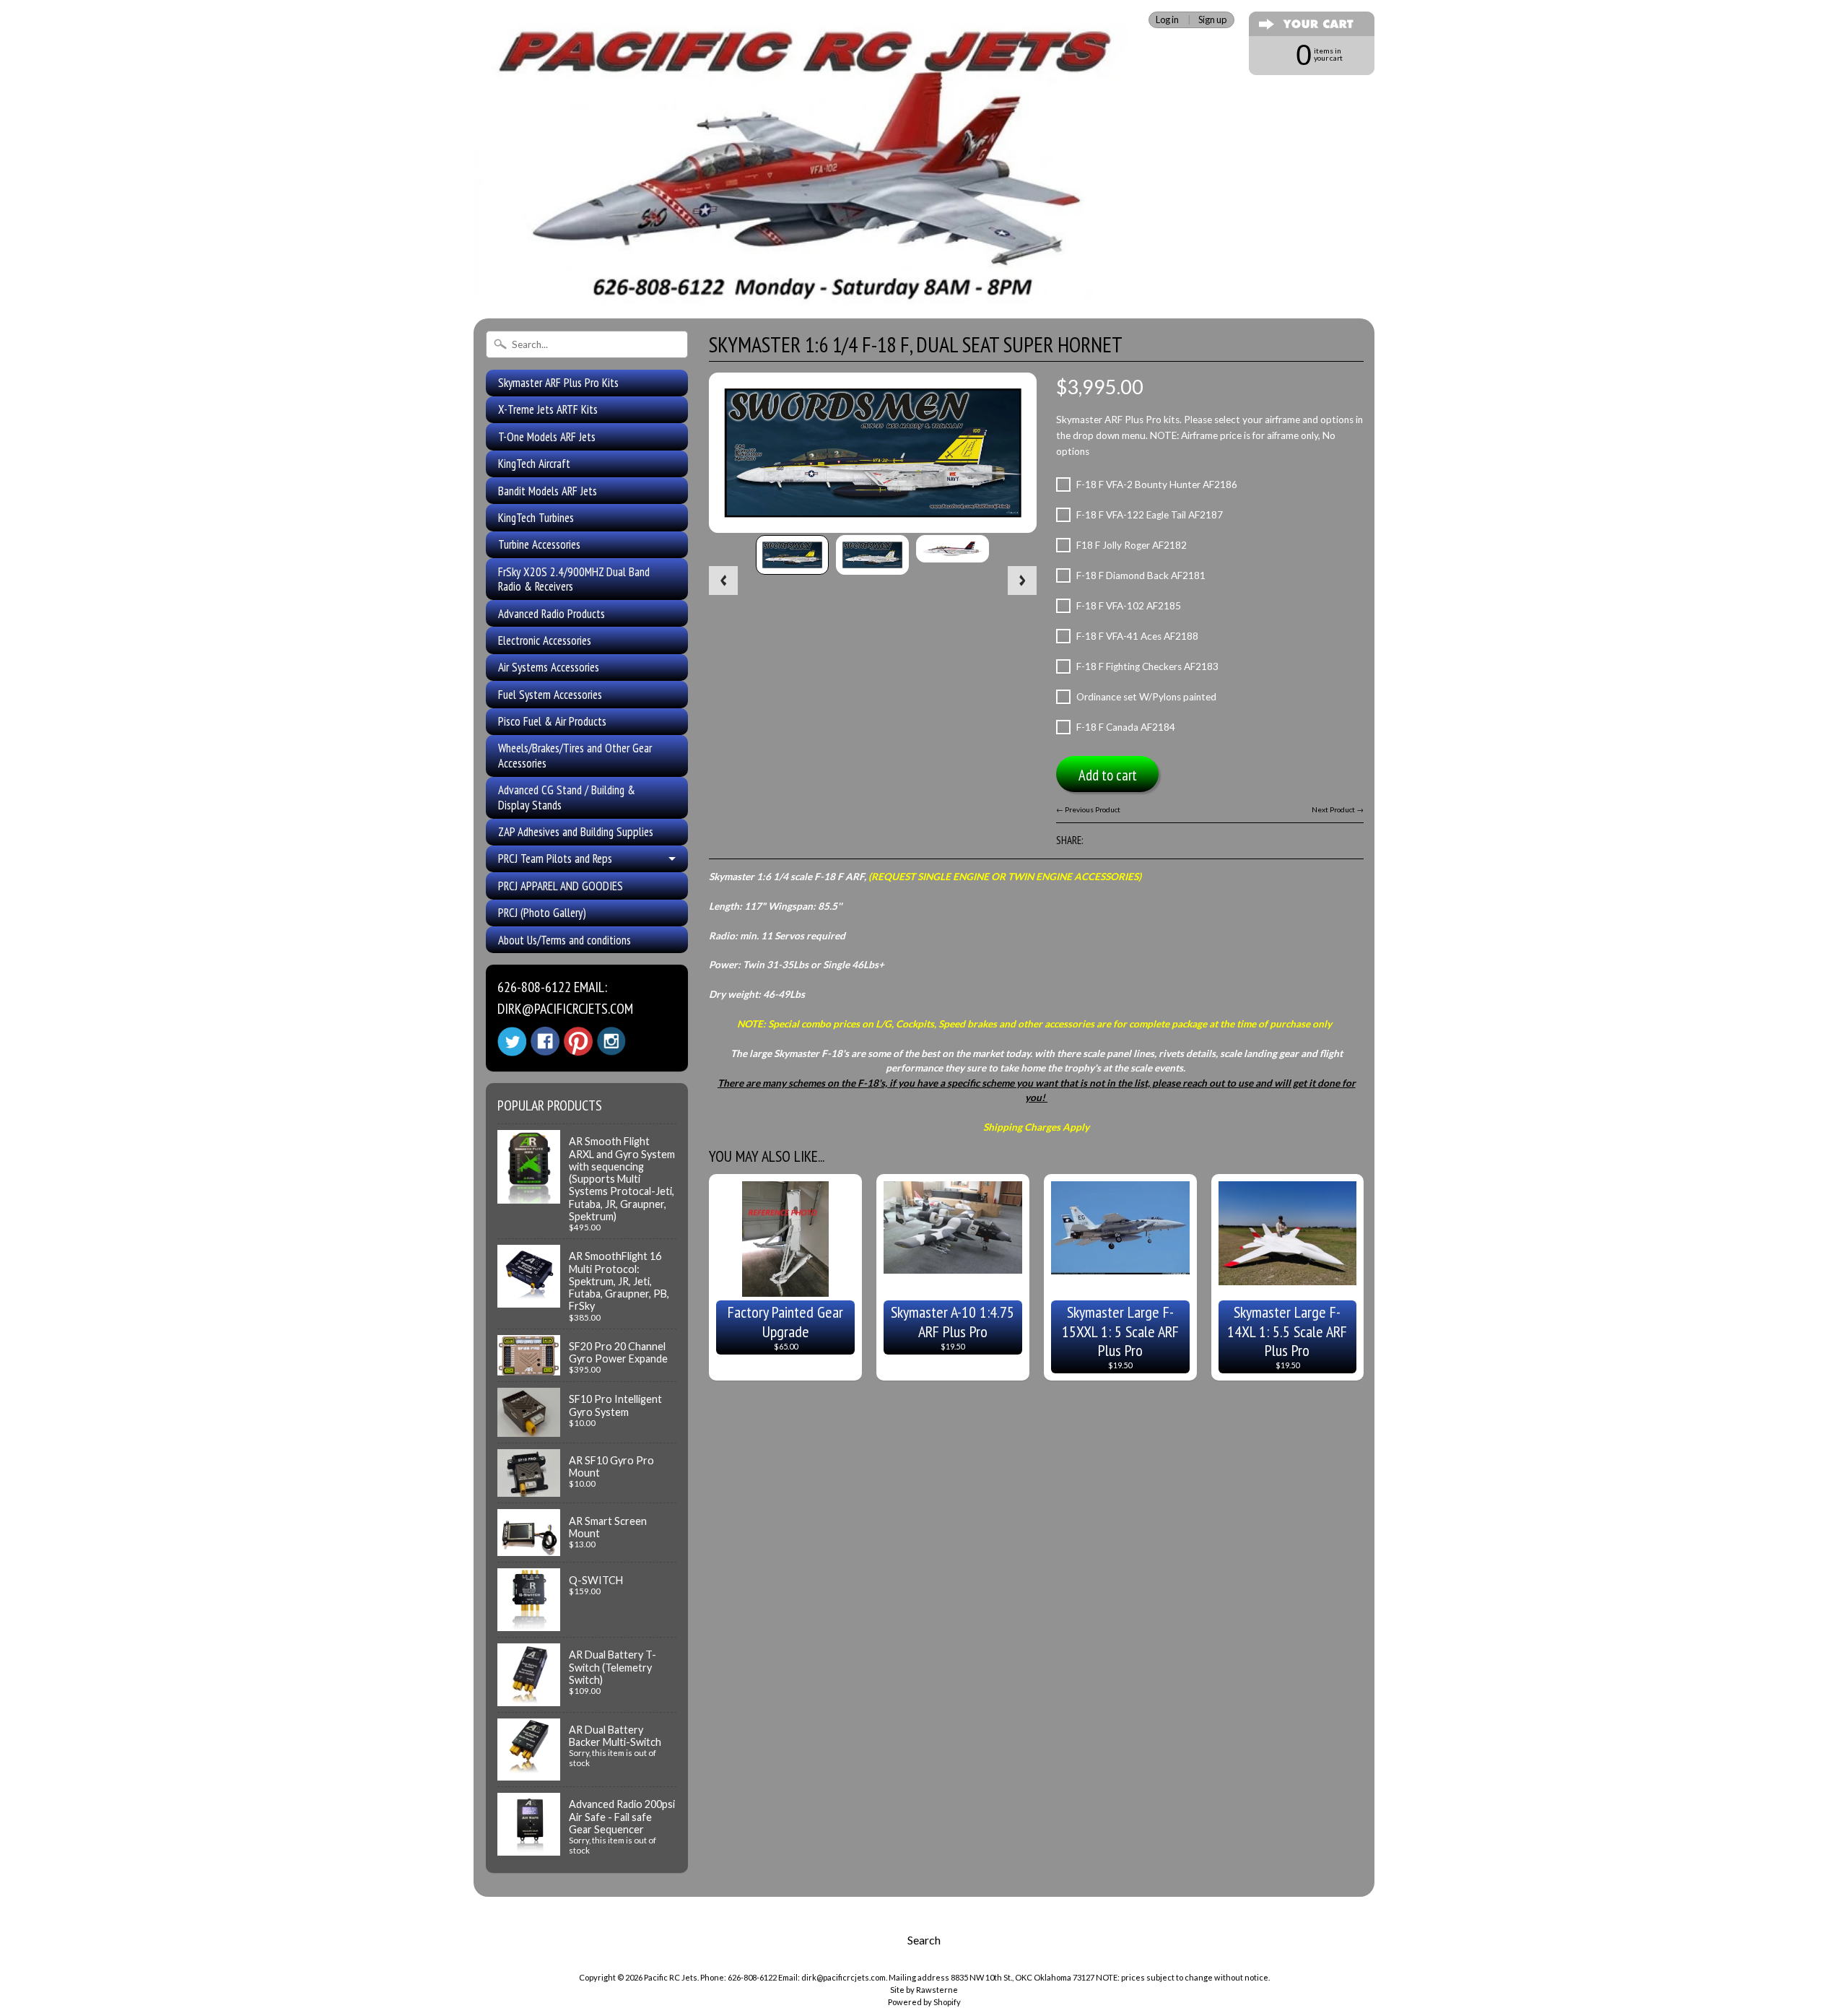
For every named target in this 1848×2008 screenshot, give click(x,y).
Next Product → (1338, 809)
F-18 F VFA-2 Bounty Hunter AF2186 (1157, 484)
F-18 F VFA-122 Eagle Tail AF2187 (1150, 515)
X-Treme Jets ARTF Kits (548, 409)
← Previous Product (1088, 809)
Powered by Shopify (924, 2002)
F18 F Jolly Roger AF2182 (1132, 545)
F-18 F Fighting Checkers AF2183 (1147, 666)
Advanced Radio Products (552, 614)
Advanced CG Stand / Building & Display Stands (567, 797)
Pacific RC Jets (671, 1977)
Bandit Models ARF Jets (548, 491)
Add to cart (1108, 775)
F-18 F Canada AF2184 (1126, 727)
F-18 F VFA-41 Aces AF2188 (1137, 636)
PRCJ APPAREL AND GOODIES (561, 886)
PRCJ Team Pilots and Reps (555, 859)
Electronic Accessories (545, 640)
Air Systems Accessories (549, 667)
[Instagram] (611, 1041)
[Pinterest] (578, 1041)
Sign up (1212, 20)
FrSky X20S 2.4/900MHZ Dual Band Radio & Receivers (574, 579)
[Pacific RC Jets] (805, 287)
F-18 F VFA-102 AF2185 (1129, 606)
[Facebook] (545, 1041)
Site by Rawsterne (924, 1990)
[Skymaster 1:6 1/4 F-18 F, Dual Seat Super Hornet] (792, 555)
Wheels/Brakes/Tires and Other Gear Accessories (575, 755)
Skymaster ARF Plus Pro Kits (558, 383)
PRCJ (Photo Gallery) (542, 913)
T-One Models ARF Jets (547, 437)
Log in (1167, 20)
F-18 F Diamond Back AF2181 (1141, 575)
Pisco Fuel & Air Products (552, 721)
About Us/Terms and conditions (565, 940)
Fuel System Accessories (550, 695)
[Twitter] (512, 1042)
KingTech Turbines (536, 518)
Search (924, 1940)
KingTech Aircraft (534, 464)
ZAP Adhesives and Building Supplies (576, 832)
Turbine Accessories (539, 544)
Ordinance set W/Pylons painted (1146, 697)
